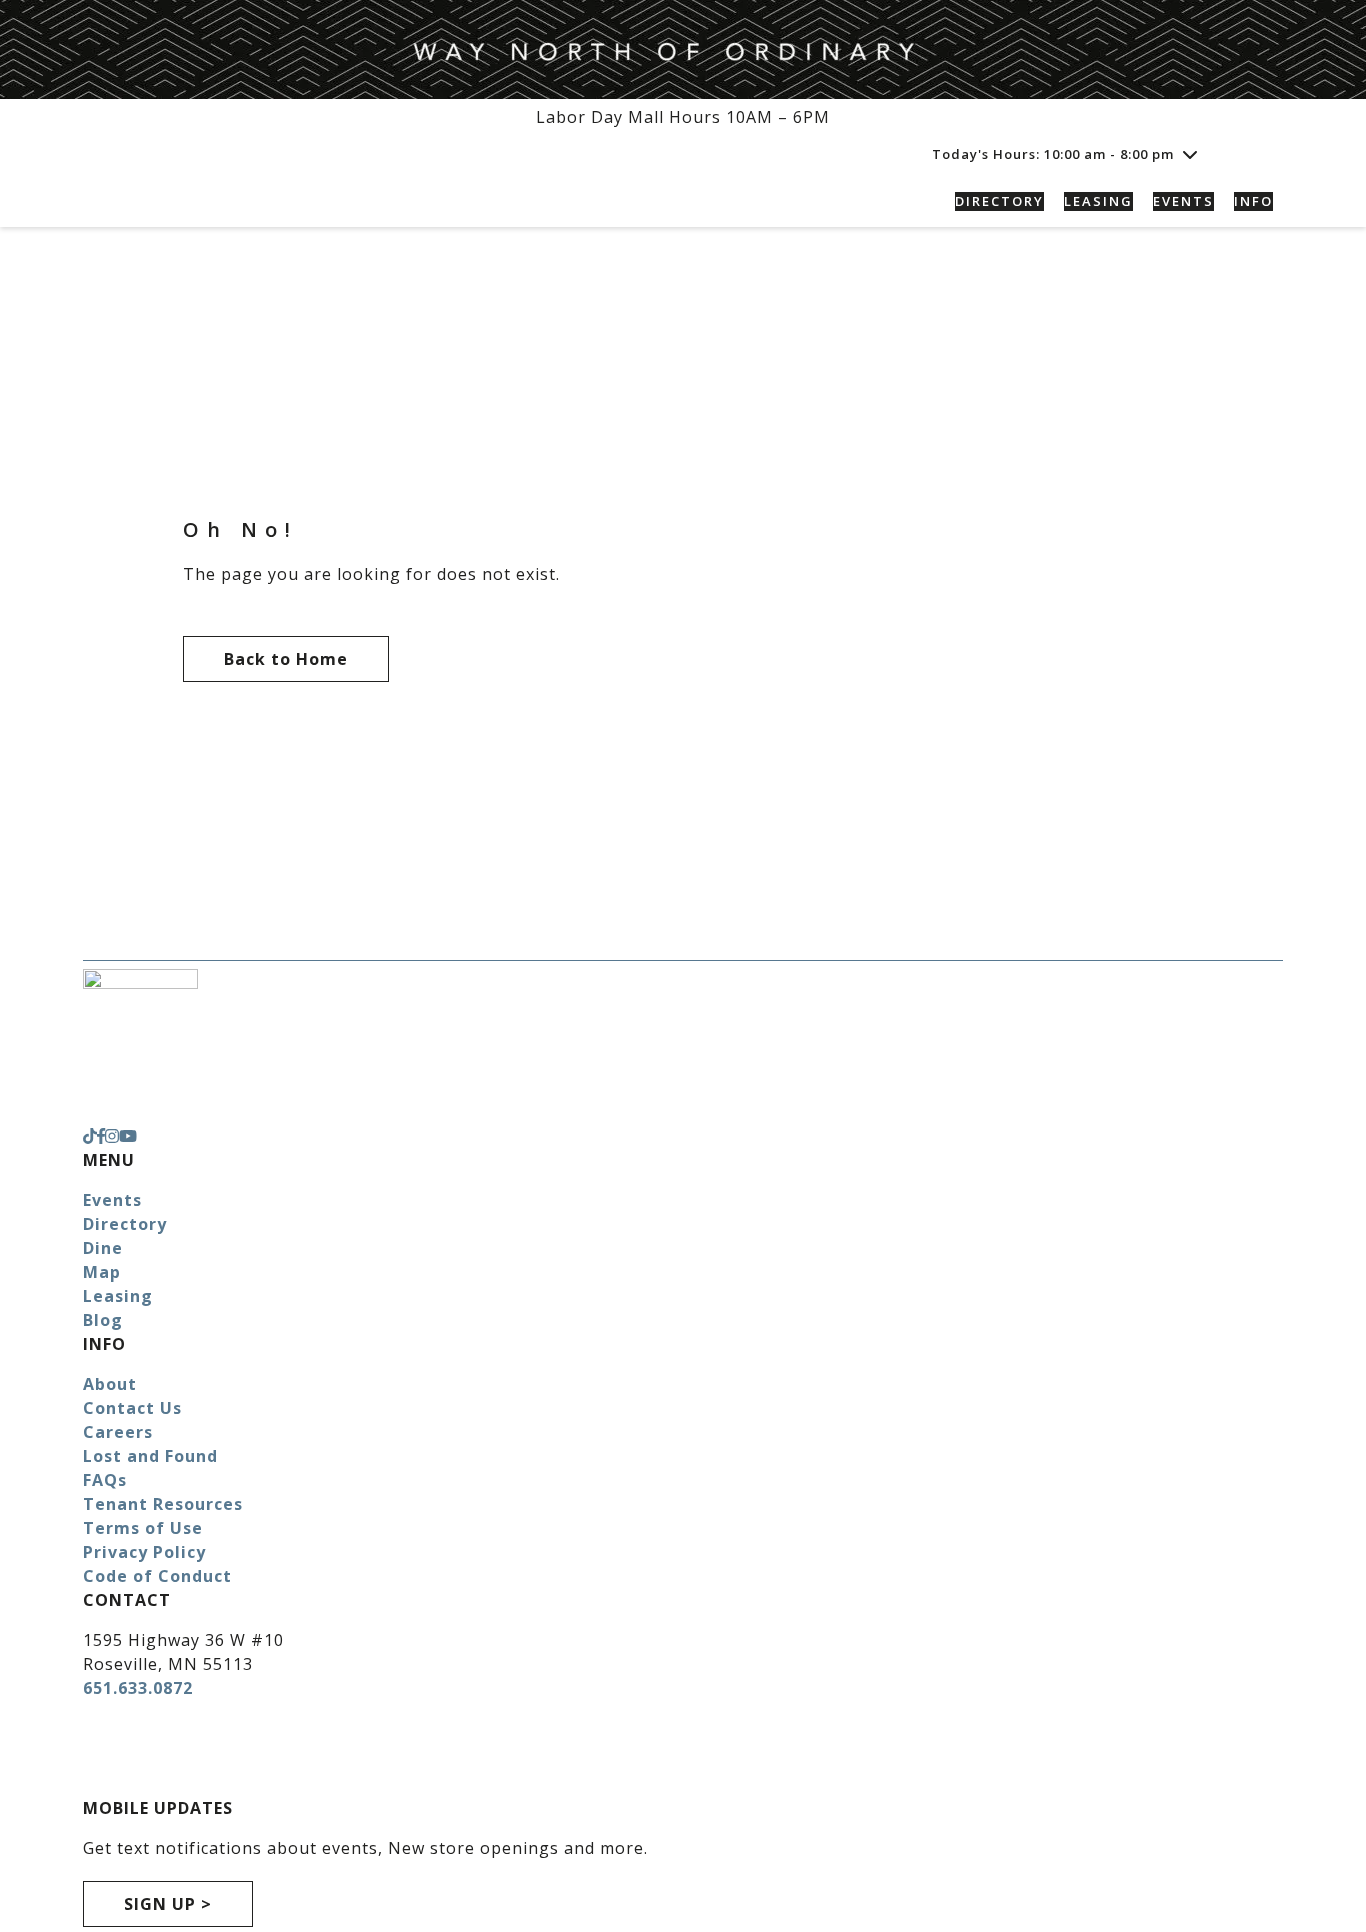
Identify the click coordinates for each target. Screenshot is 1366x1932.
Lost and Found (150, 1456)
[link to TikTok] (90, 1136)
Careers (118, 1432)
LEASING (1098, 201)
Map (102, 1272)
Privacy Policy (144, 1552)
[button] (1260, 154)
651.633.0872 (138, 1688)
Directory (125, 1224)
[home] (223, 201)
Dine (103, 1248)
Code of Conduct (157, 1576)
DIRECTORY (999, 201)
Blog (103, 1320)
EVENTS (1183, 201)
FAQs (105, 1480)
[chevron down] (1190, 154)
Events (112, 1200)
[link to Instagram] (112, 1136)
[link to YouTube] (128, 1136)
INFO (1253, 201)
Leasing (118, 1296)
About (110, 1384)
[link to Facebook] (101, 1136)
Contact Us (132, 1408)
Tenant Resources (163, 1504)
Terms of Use (143, 1528)
